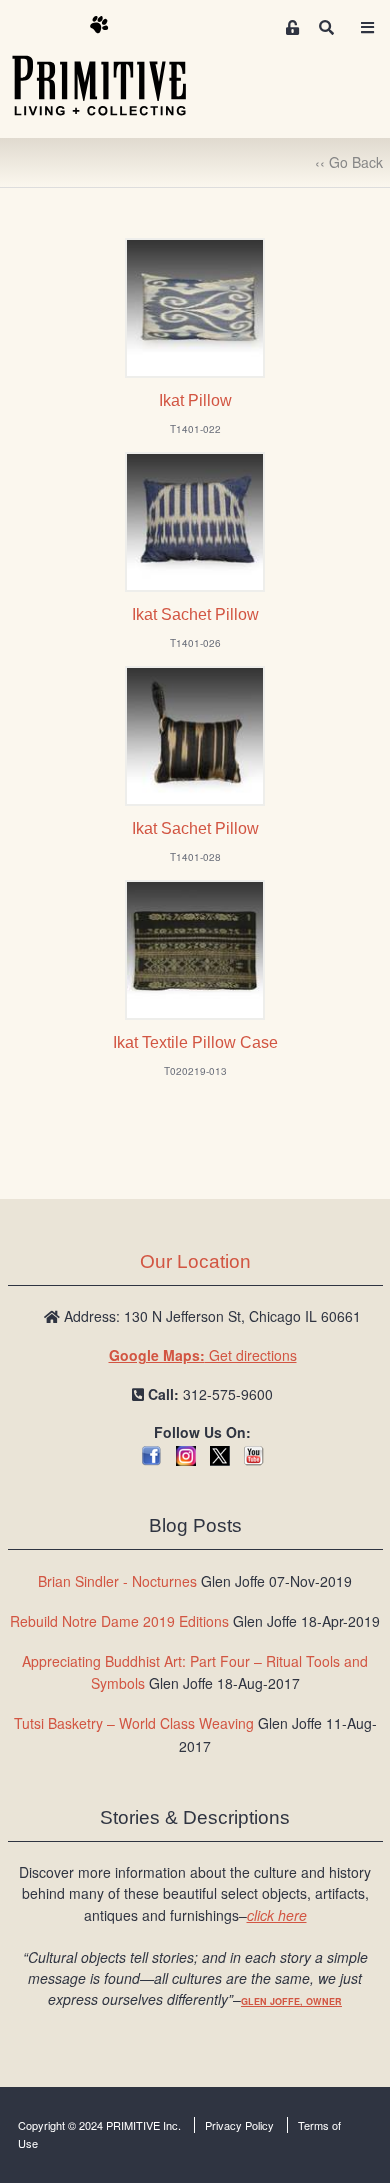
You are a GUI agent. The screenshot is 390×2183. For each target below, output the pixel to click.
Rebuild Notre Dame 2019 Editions (119, 1621)
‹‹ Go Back (349, 162)
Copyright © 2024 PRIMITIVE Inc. (99, 2125)
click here (277, 1915)
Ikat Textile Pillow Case (195, 1042)
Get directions (203, 1355)
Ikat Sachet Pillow (195, 614)
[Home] (114, 67)
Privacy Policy (239, 2125)
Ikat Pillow (195, 400)
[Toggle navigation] (367, 27)
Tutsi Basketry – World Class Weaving (134, 1723)
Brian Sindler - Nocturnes (117, 1581)
